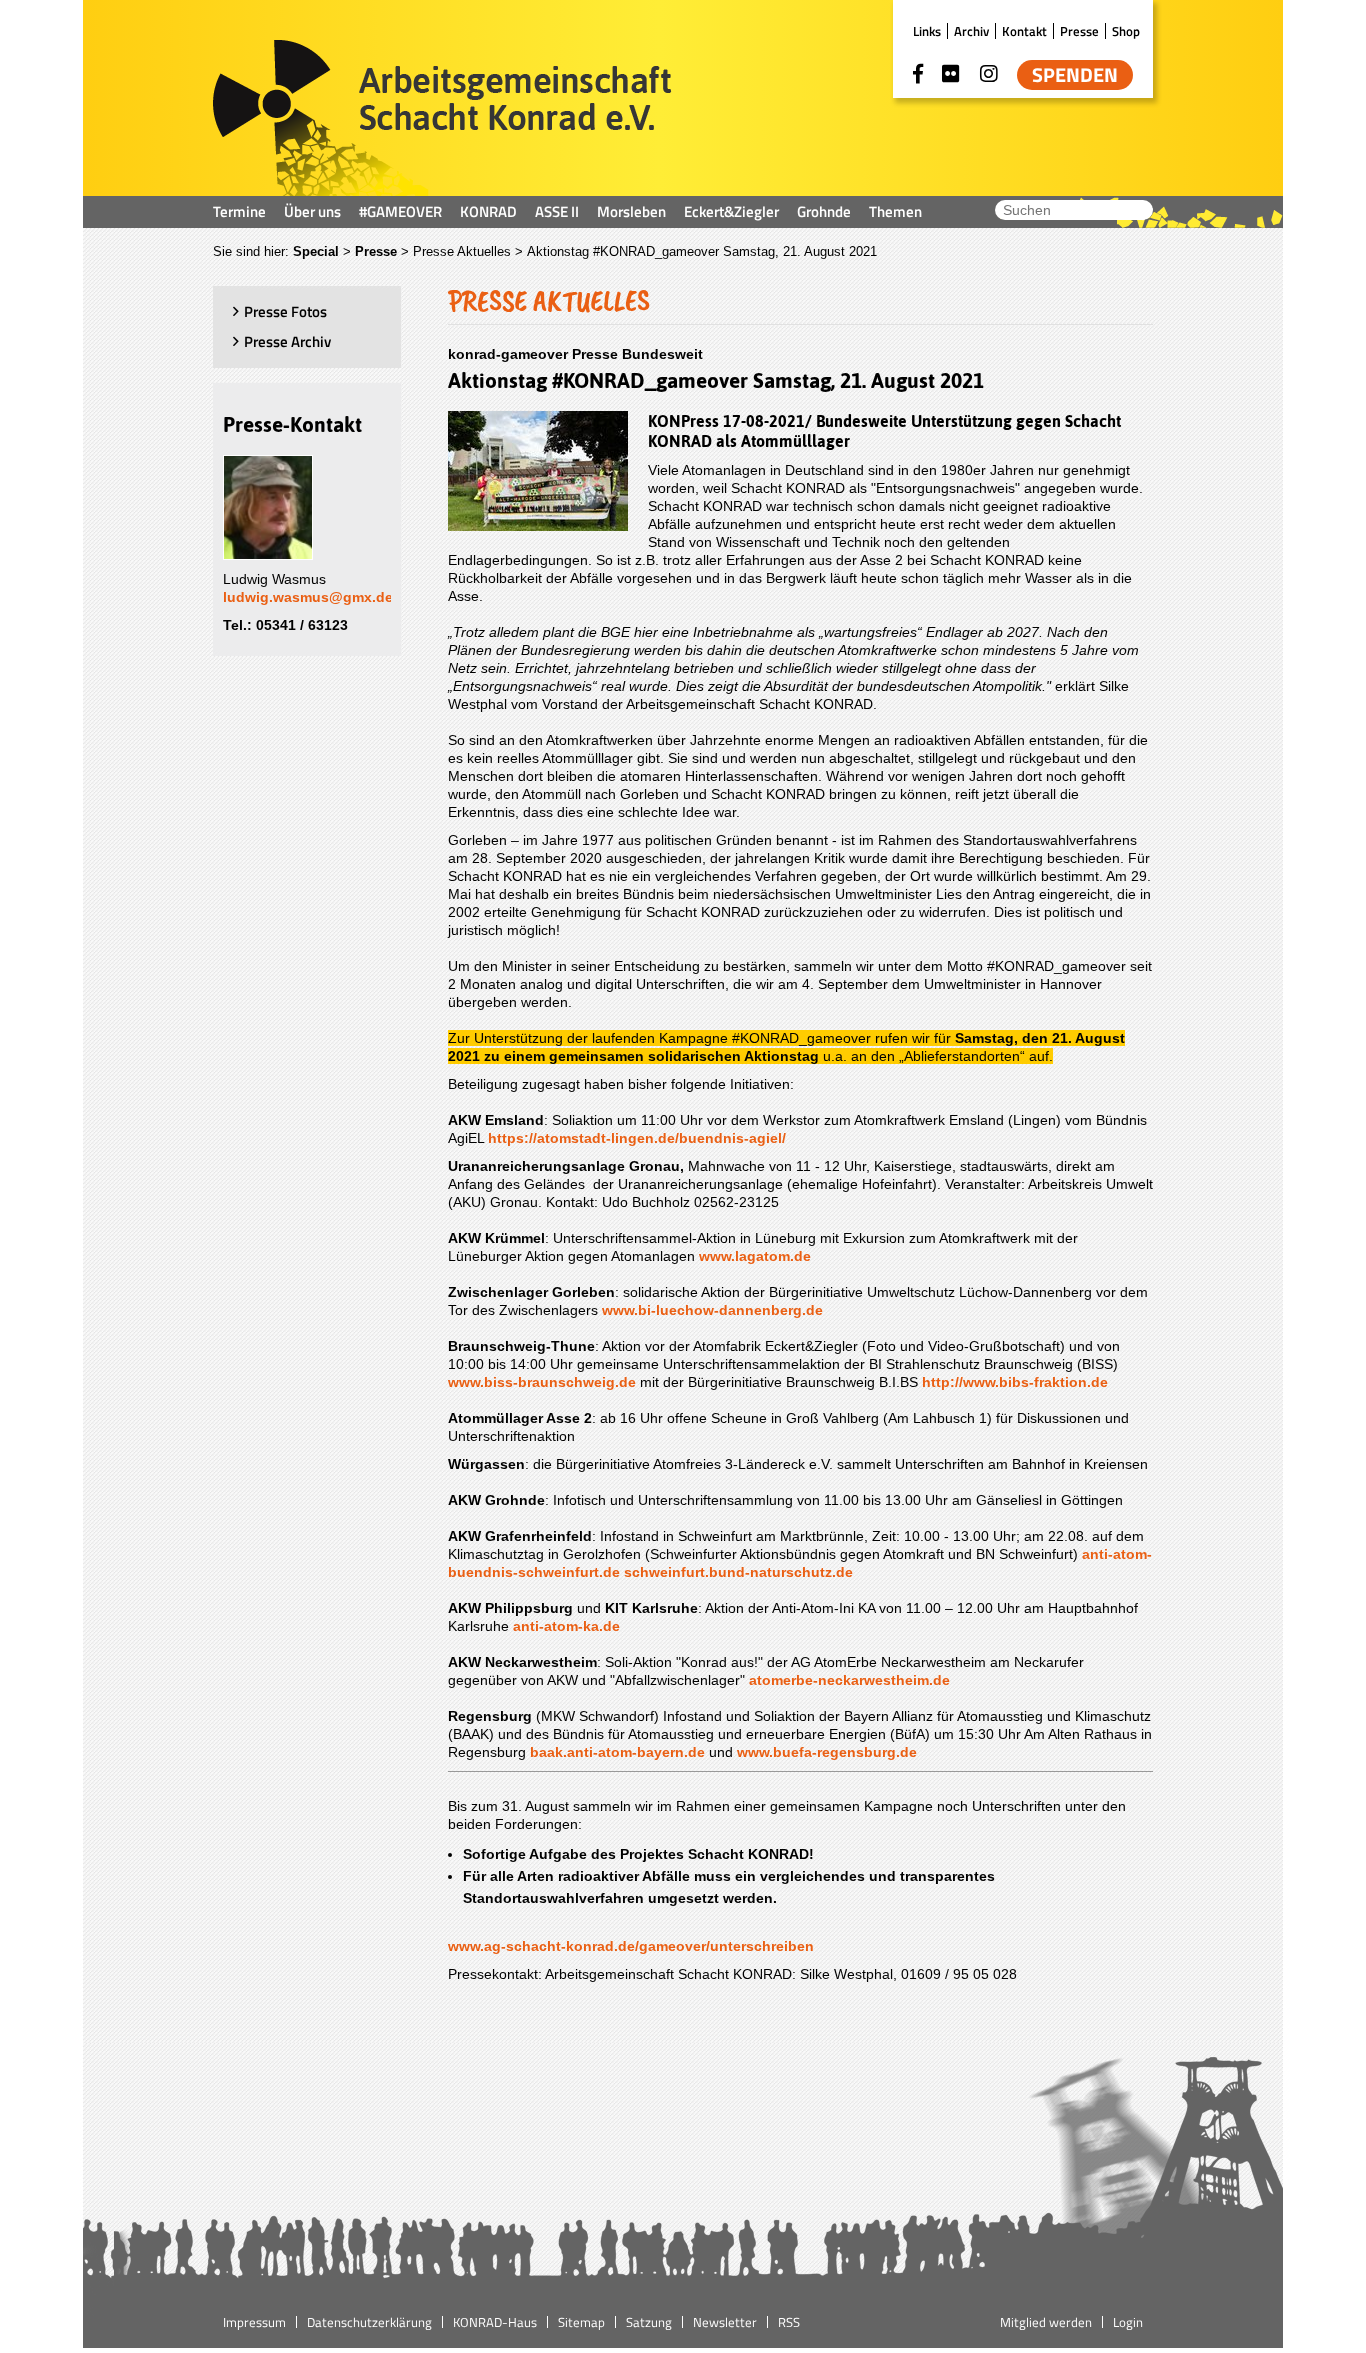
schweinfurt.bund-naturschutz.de (738, 1572)
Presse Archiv (287, 341)
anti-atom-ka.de (566, 1626)
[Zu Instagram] (989, 74)
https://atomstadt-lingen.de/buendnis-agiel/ (637, 1138)
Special (316, 251)
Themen (895, 211)
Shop (1126, 31)
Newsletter (725, 2322)
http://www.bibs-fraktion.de (1015, 1382)
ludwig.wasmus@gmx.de (308, 597)
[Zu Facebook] (918, 74)
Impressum (254, 2322)
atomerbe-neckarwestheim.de (849, 1680)
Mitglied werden (1046, 2322)
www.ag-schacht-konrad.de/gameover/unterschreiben (631, 1946)
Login (1128, 2322)
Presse (1079, 31)
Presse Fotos (285, 311)
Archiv (971, 31)
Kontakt (1024, 31)
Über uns (312, 211)
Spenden (1075, 75)
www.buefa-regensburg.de (827, 1752)
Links (927, 31)
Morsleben (631, 211)
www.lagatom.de (755, 1256)
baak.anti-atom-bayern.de (617, 1752)
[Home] (442, 118)
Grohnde (824, 211)
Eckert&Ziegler (731, 211)
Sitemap (581, 2322)
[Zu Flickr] (951, 74)
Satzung (649, 2322)
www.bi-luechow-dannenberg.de (712, 1310)
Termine (239, 211)
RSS (789, 2322)
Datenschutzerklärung (369, 2322)
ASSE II (557, 211)
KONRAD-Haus (495, 2322)
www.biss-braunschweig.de (542, 1382)
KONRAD (488, 211)
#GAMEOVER (400, 211)
